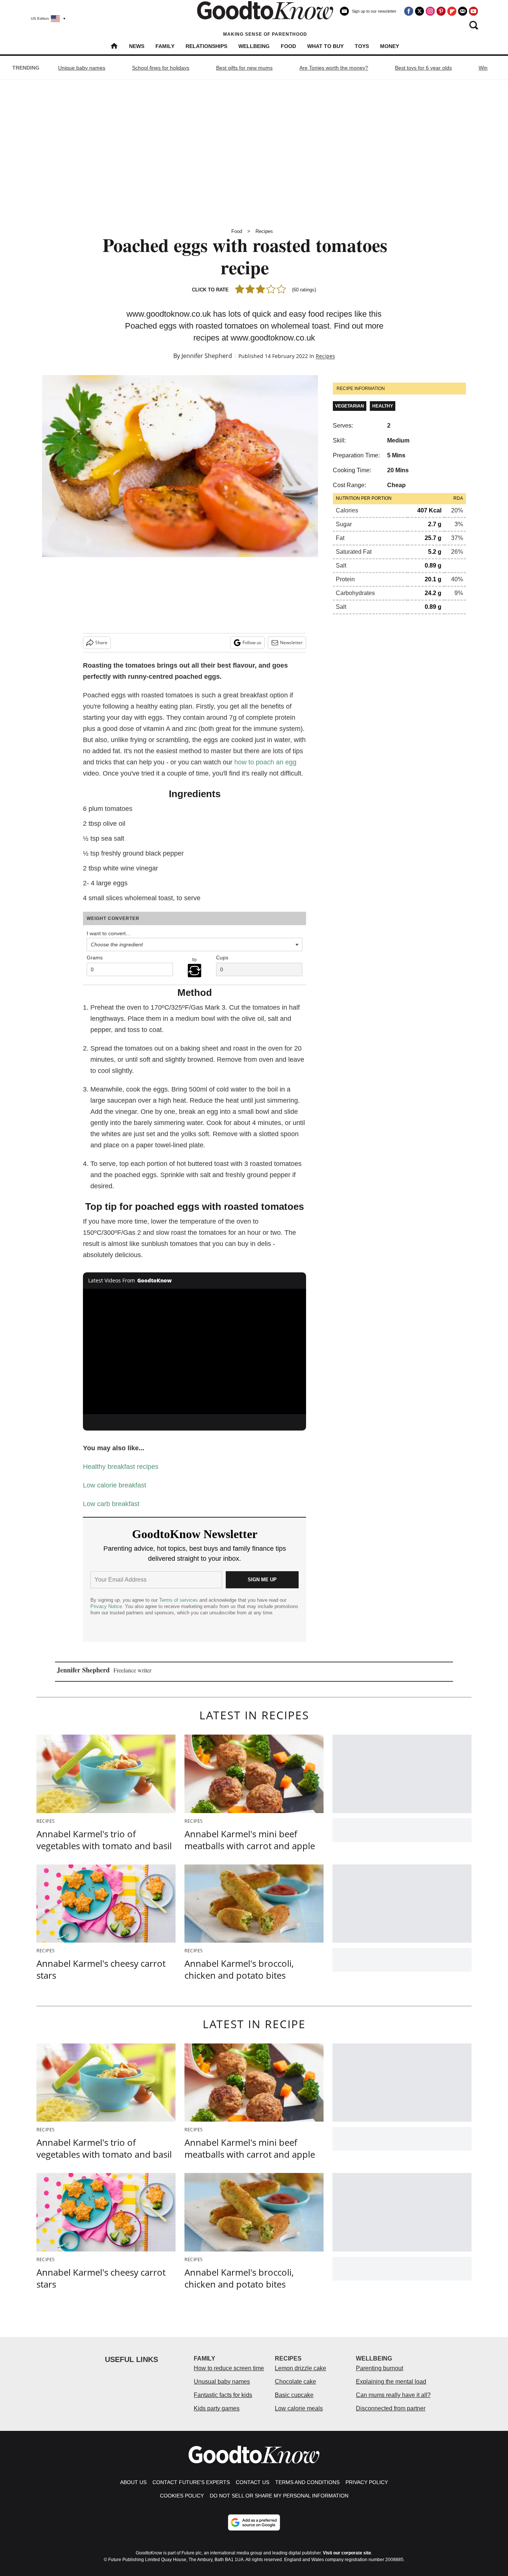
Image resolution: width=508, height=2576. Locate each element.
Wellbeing (254, 46)
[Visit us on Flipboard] (452, 11)
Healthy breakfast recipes (121, 1467)
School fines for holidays (161, 68)
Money (390, 46)
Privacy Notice (106, 1606)
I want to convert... (108, 933)
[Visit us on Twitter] (419, 11)
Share (101, 643)
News (137, 46)
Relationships (206, 46)
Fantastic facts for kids (223, 2395)
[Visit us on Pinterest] (441, 11)
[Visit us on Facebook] (409, 11)
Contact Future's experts (191, 2482)
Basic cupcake (294, 2395)
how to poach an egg (265, 762)
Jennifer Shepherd (207, 356)
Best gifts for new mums (244, 68)
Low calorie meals (299, 2408)
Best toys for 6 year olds (423, 68)
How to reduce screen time (229, 2368)
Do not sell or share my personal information (279, 2496)
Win (483, 68)
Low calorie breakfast (115, 1485)
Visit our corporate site (347, 2553)
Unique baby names (82, 68)
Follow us (252, 643)
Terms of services (179, 1600)
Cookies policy (182, 2496)
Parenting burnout (380, 2368)
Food (288, 46)
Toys (362, 46)
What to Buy (325, 46)
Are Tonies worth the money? (334, 68)
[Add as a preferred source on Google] (254, 2522)
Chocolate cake (295, 2382)
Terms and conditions (307, 2482)
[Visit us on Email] (463, 11)
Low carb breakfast (111, 1504)
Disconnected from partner (391, 2408)
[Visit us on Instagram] (430, 11)
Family (165, 46)
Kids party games (217, 2408)
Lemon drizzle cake (300, 2368)
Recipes (264, 231)
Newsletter (291, 643)
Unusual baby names (222, 2382)
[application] (194, 1352)
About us (133, 2482)
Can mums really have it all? (393, 2395)
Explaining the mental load (391, 2382)
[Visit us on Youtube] (473, 11)
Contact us (253, 2482)
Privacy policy (367, 2482)
